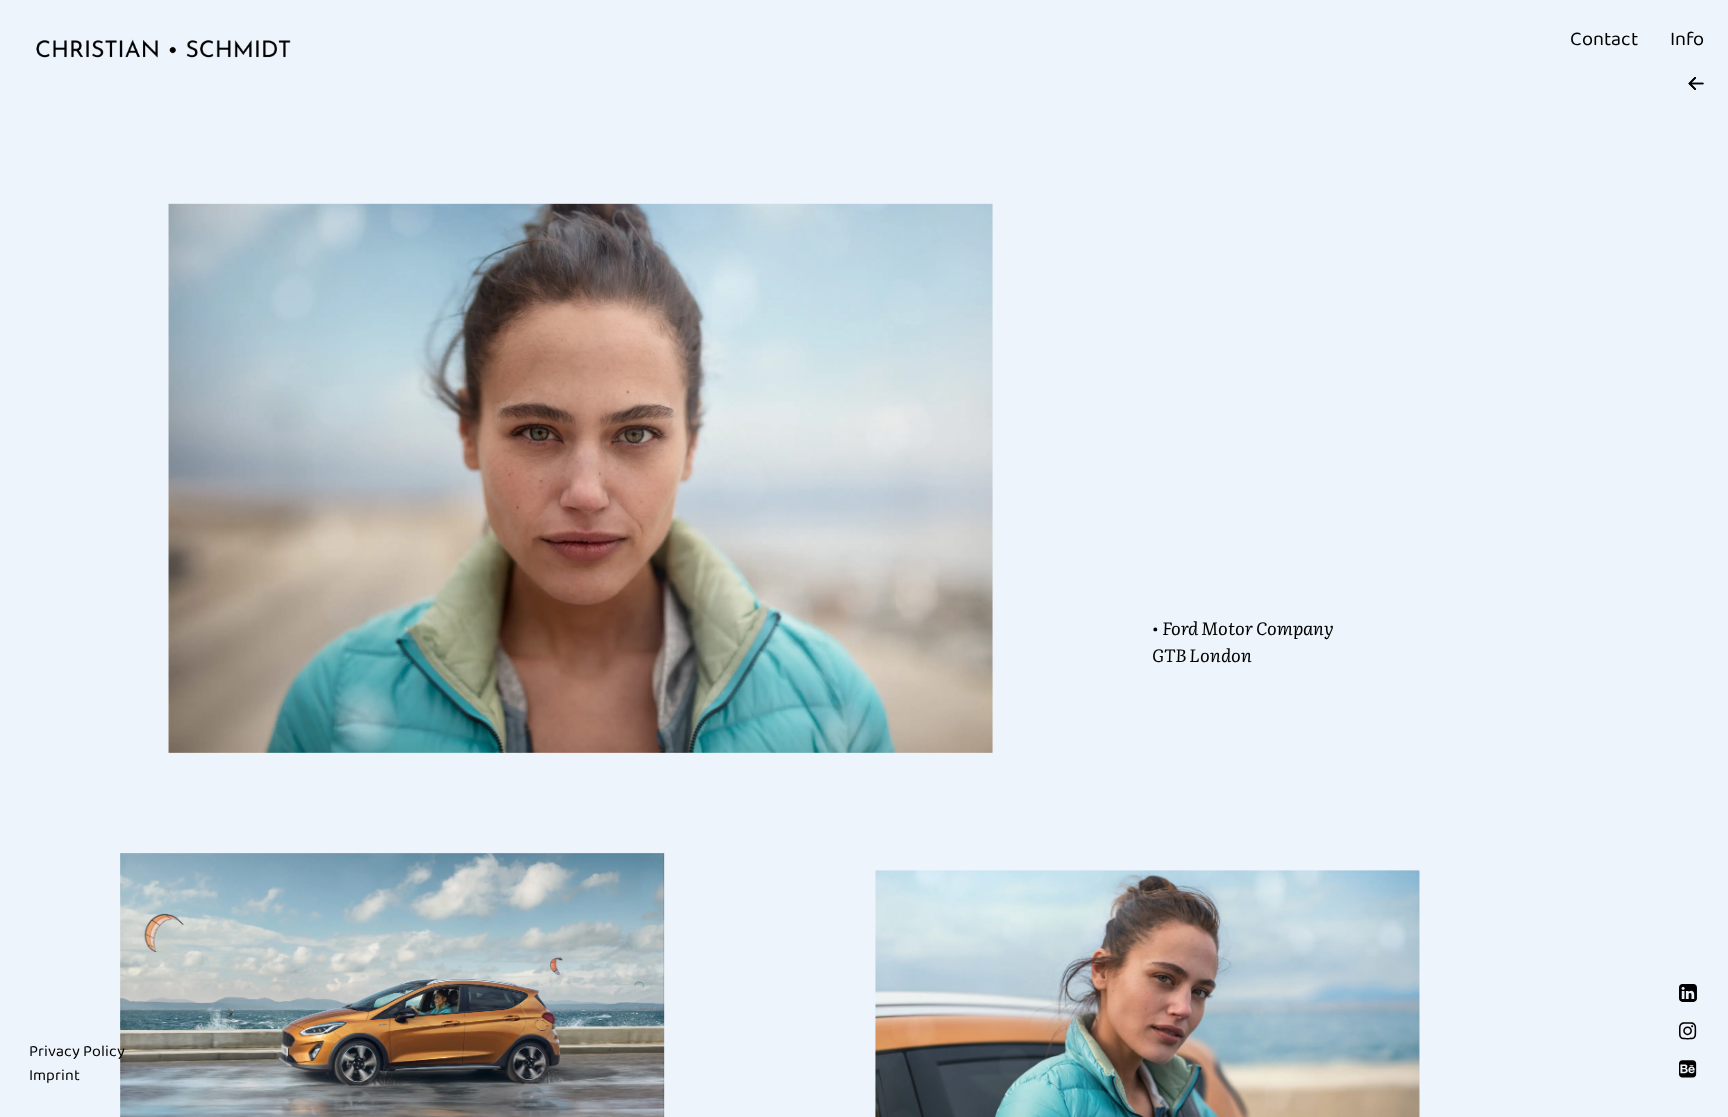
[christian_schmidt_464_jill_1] (581, 478)
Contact (1604, 39)
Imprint (54, 1075)
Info (1687, 39)
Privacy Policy (77, 1051)
